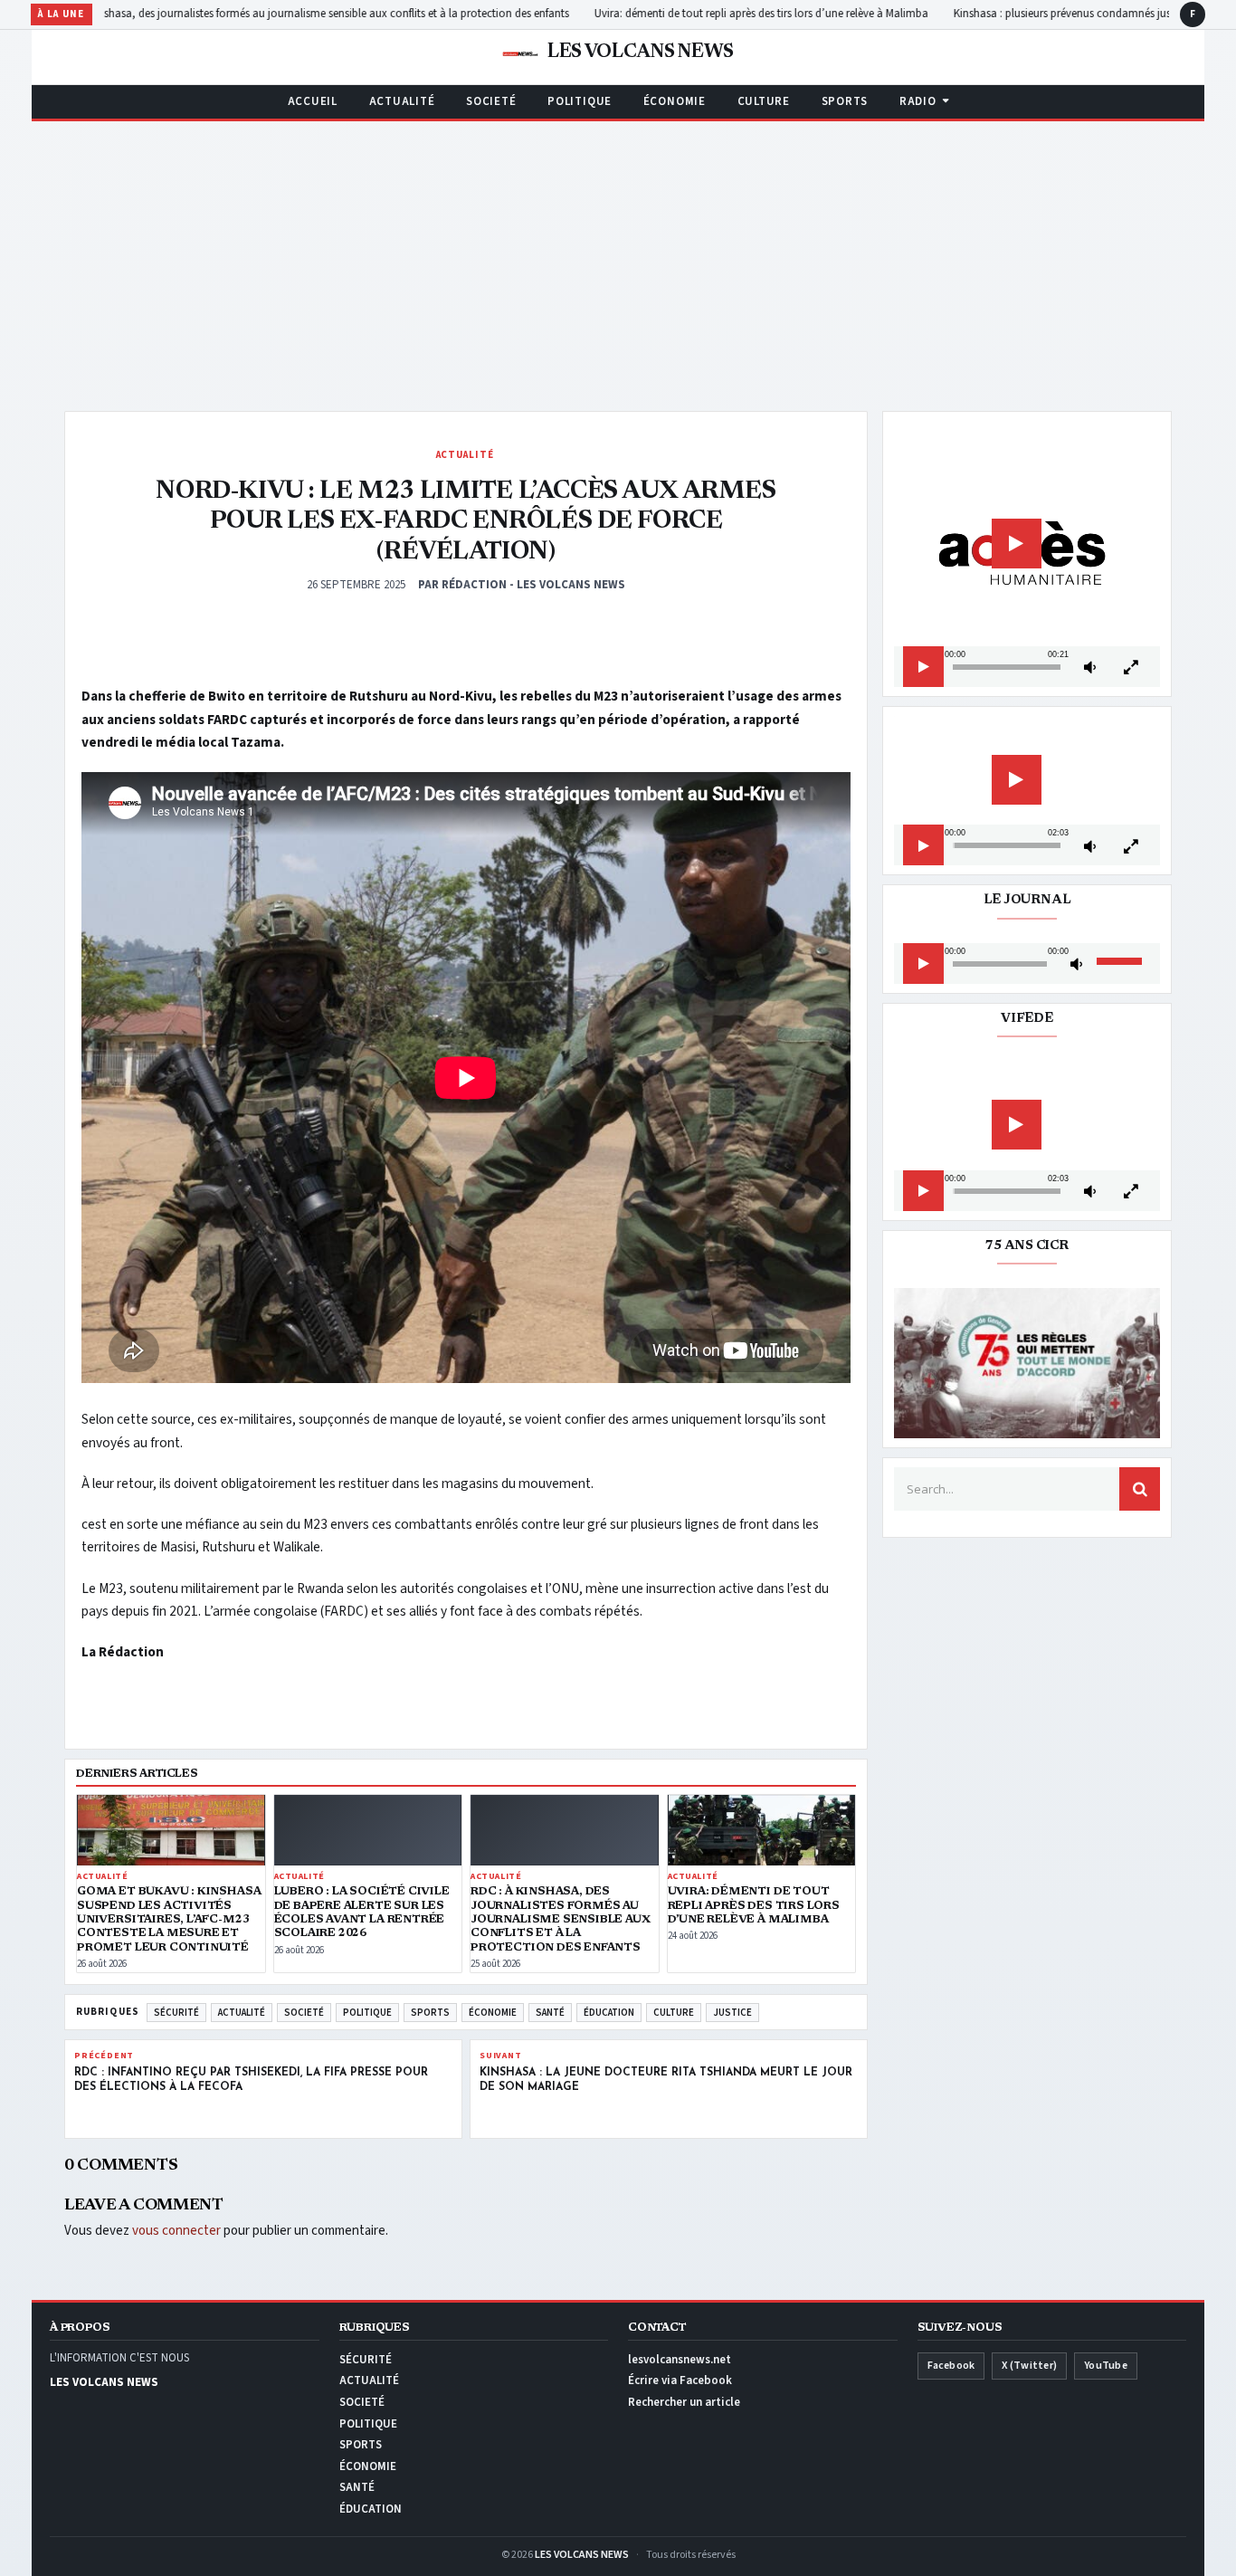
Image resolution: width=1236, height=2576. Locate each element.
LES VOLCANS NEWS (582, 2555)
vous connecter (176, 2231)
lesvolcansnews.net (680, 2360)
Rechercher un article (684, 2402)
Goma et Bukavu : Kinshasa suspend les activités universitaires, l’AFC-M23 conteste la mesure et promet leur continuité (169, 1919)
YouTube (1106, 2366)
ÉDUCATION (609, 2013)
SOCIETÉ (491, 101)
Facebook (951, 2366)
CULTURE (764, 101)
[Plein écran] (1131, 667)
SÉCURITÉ (176, 2013)
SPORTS (845, 101)
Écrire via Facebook (680, 2380)
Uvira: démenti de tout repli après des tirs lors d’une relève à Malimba (801, 14)
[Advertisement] (618, 257)
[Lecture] (924, 667)
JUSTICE (732, 2013)
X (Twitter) (1029, 2366)
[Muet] (1090, 667)
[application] (1027, 554)
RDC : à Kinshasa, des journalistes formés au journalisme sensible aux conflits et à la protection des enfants (349, 14)
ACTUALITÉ (402, 101)
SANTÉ (550, 2013)
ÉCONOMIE (675, 101)
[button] (1017, 544)
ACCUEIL (313, 101)
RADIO (918, 101)
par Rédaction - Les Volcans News (522, 585)
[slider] (1007, 667)
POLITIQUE (580, 101)
